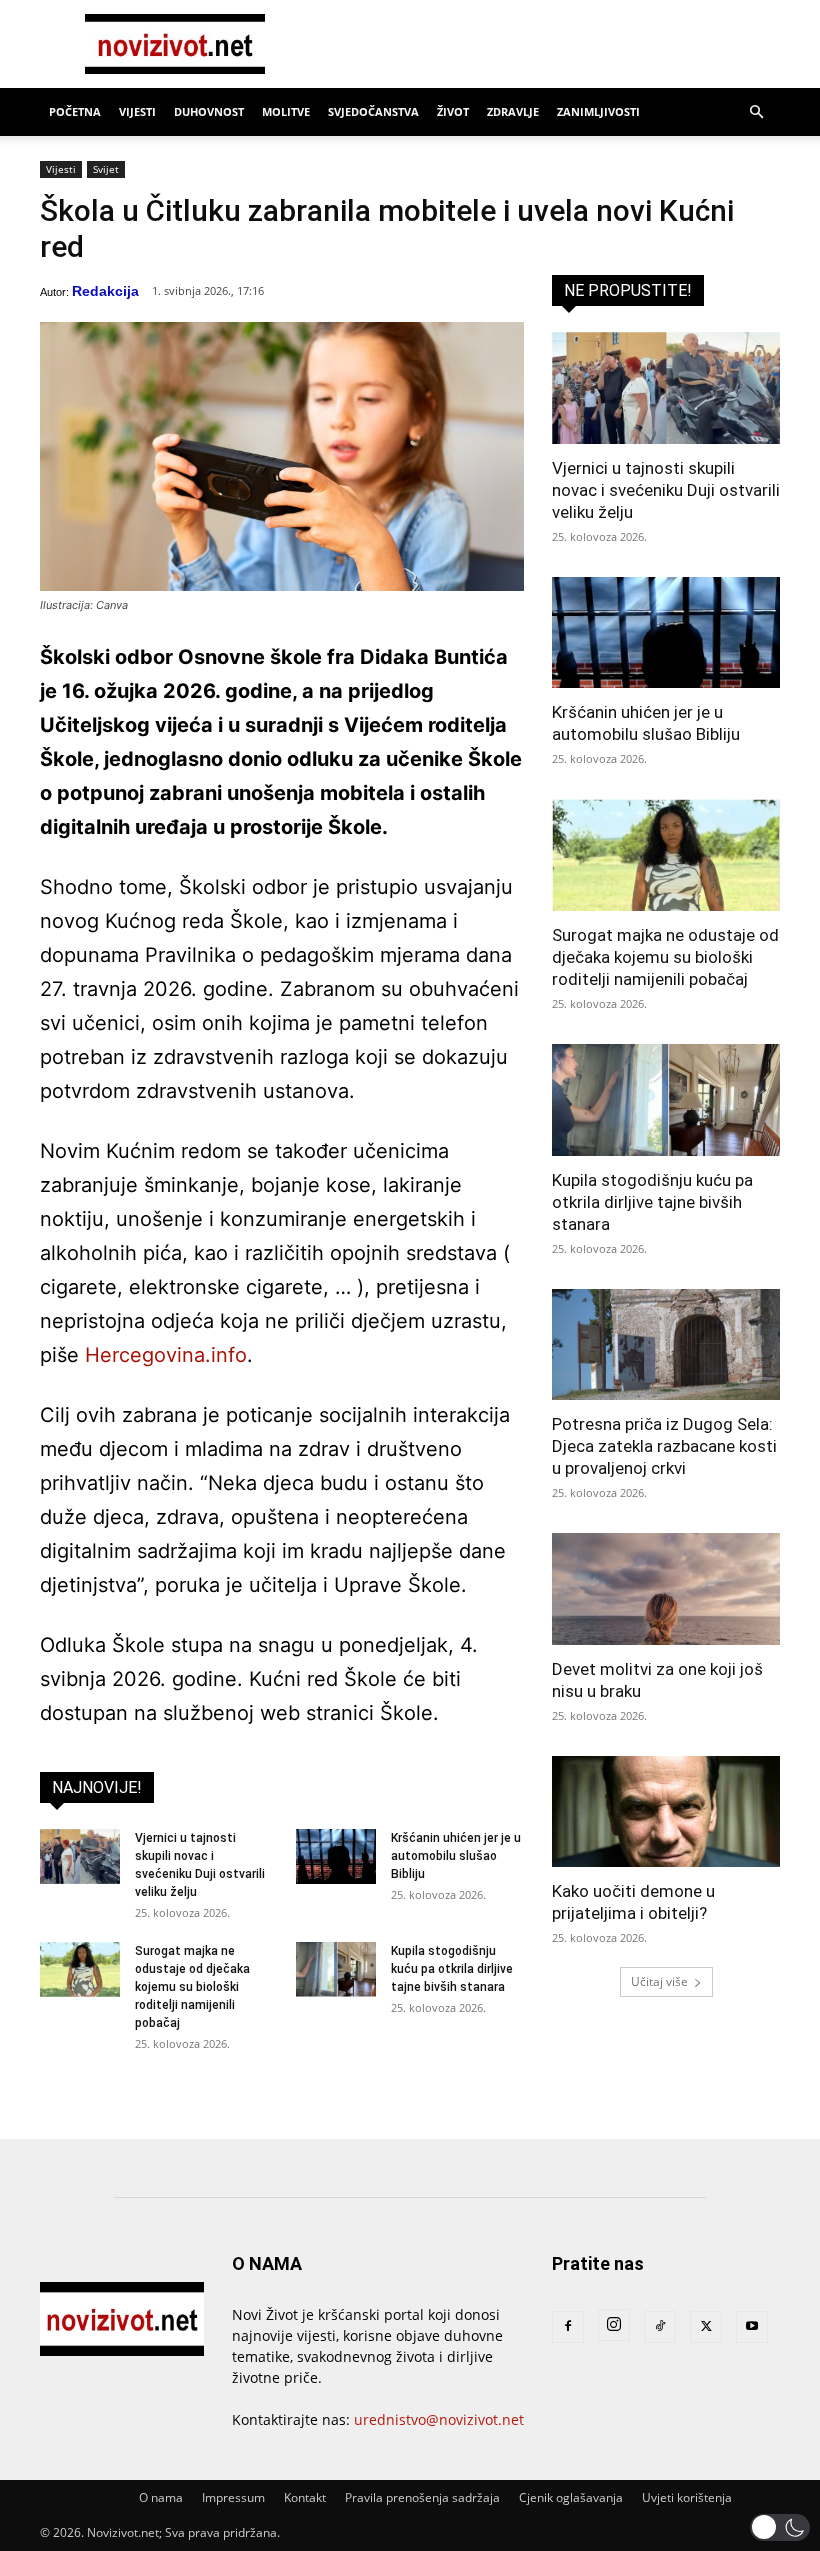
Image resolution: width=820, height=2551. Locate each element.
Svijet (106, 169)
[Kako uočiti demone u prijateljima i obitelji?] (666, 1812)
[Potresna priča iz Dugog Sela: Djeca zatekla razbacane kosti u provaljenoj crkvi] (666, 1345)
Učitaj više (659, 1981)
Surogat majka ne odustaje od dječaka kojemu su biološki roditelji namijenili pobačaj (192, 1987)
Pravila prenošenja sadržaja (422, 2497)
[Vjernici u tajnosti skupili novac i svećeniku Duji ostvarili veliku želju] (80, 1856)
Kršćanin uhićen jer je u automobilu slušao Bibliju (456, 1856)
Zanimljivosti (598, 111)
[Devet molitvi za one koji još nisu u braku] (666, 1589)
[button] (756, 112)
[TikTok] (660, 2327)
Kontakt (305, 2497)
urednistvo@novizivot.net (439, 2419)
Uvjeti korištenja (687, 2497)
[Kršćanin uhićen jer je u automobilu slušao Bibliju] (336, 1856)
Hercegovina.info (166, 1355)
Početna (75, 111)
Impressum (233, 2497)
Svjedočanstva (373, 111)
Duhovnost (209, 111)
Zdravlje (513, 111)
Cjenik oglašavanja (571, 2497)
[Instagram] (614, 2325)
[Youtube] (752, 2327)
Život (453, 111)
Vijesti (137, 111)
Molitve (286, 111)
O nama (161, 2497)
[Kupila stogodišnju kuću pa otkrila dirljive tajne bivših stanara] (336, 1969)
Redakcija (105, 291)
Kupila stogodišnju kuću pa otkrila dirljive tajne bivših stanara (452, 1969)
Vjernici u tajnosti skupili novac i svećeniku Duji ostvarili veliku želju (666, 490)
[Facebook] (568, 2327)
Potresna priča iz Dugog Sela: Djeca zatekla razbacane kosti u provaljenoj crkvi (664, 1446)
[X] (706, 2327)
